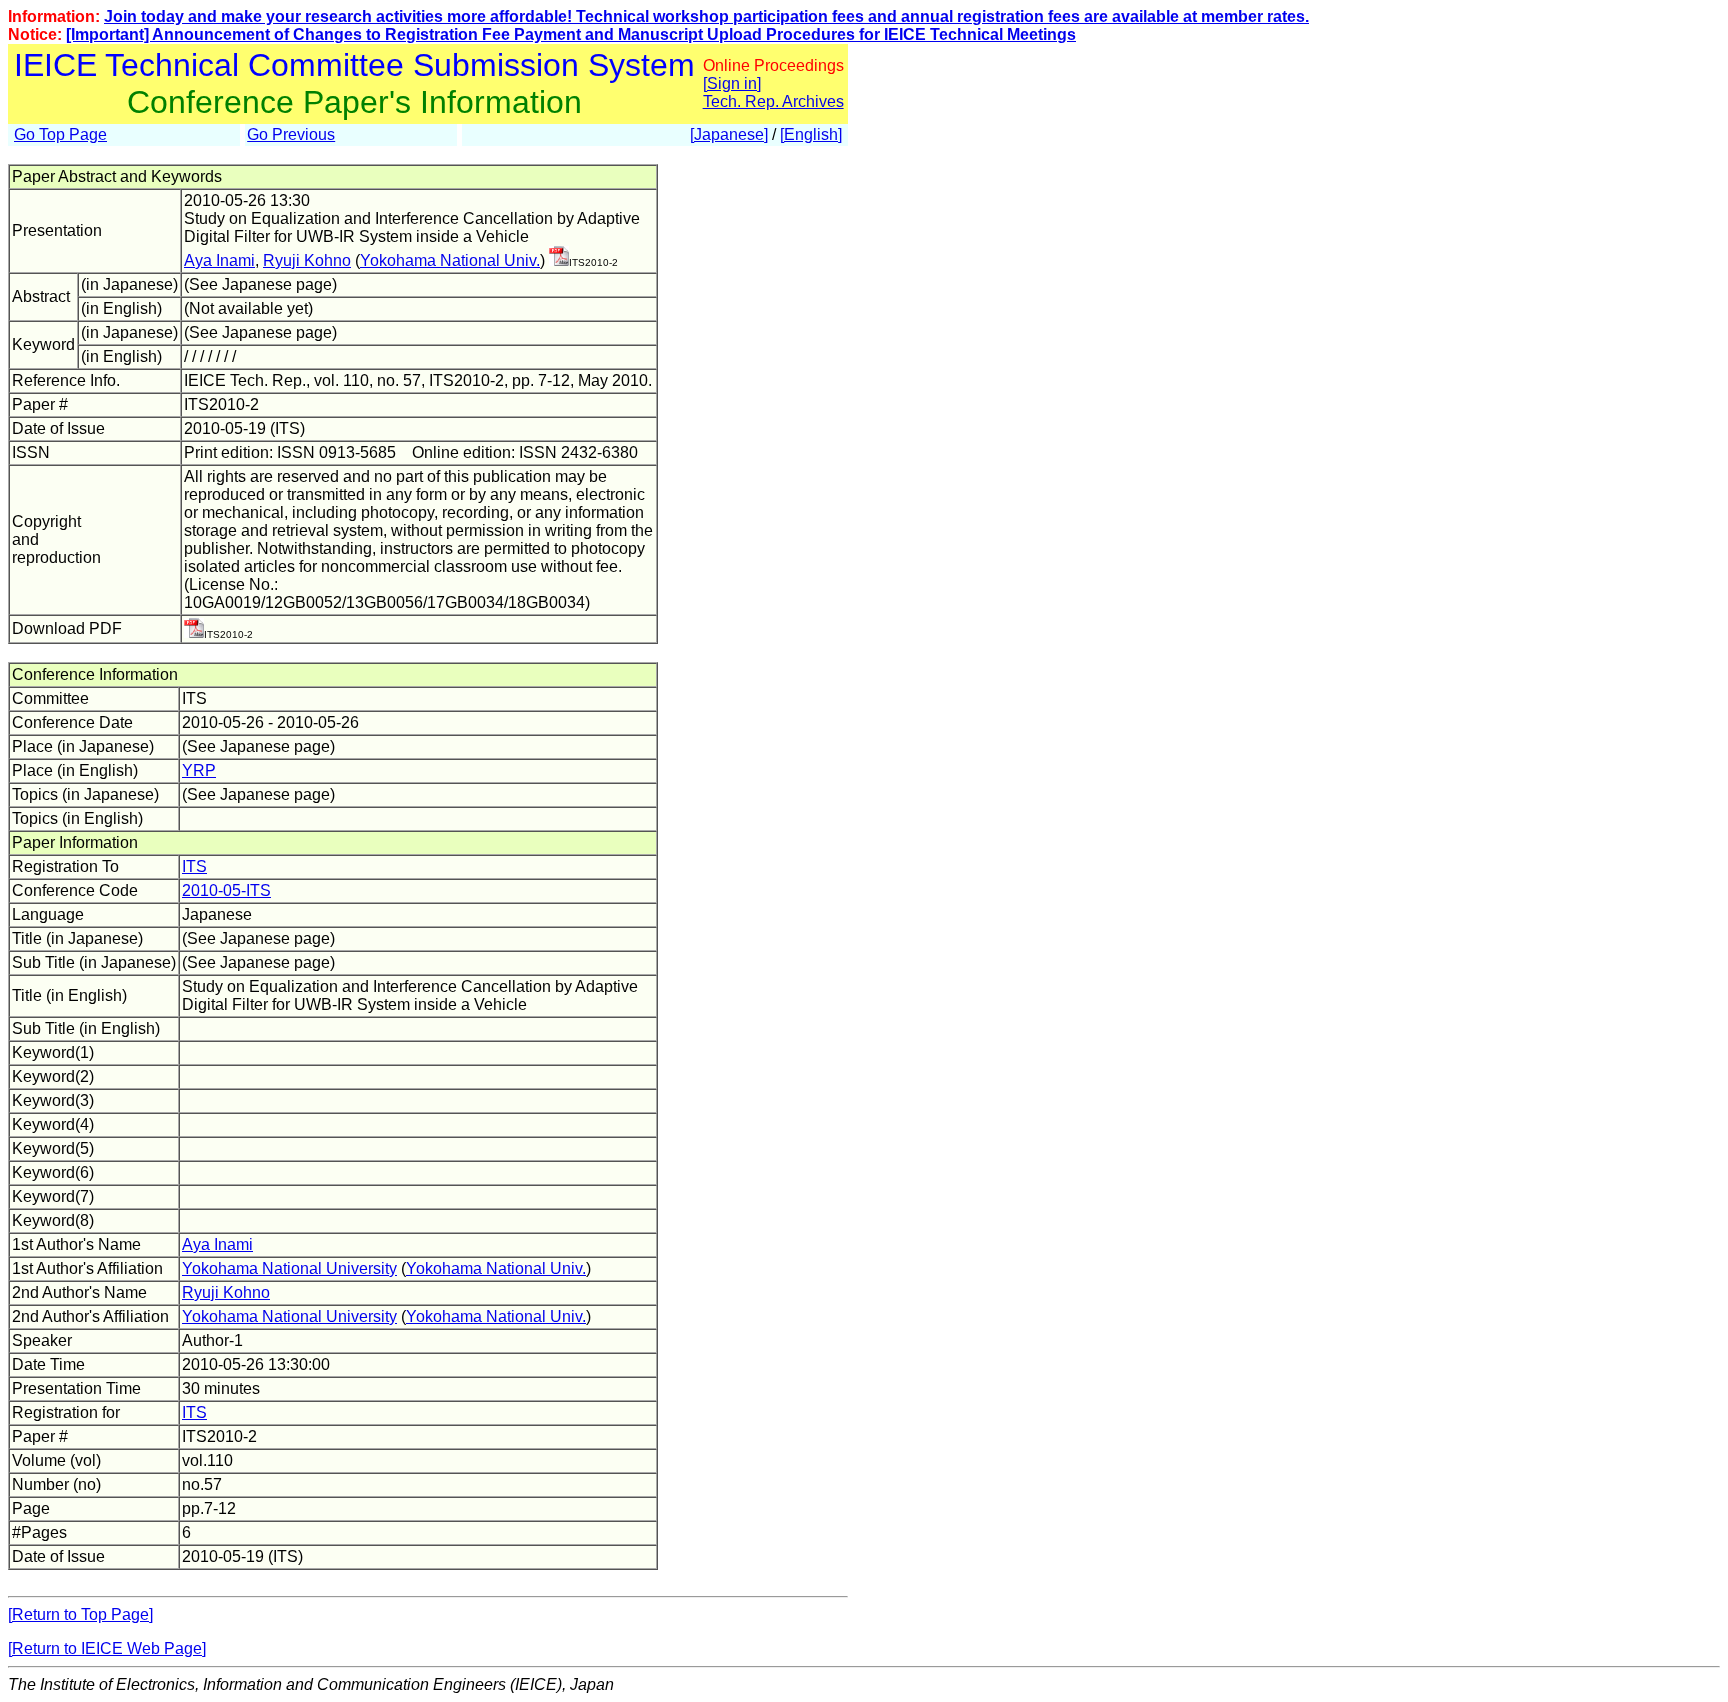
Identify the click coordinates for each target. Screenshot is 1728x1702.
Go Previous (291, 134)
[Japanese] (729, 134)
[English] (811, 134)
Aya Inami (219, 260)
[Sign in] (732, 83)
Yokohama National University (289, 1268)
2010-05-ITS (226, 890)
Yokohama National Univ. (450, 260)
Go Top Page (60, 134)
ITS (194, 866)
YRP (199, 770)
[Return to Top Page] (80, 1614)
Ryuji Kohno (307, 260)
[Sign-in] (559, 260)
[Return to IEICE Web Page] (107, 1648)
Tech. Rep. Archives (773, 101)
